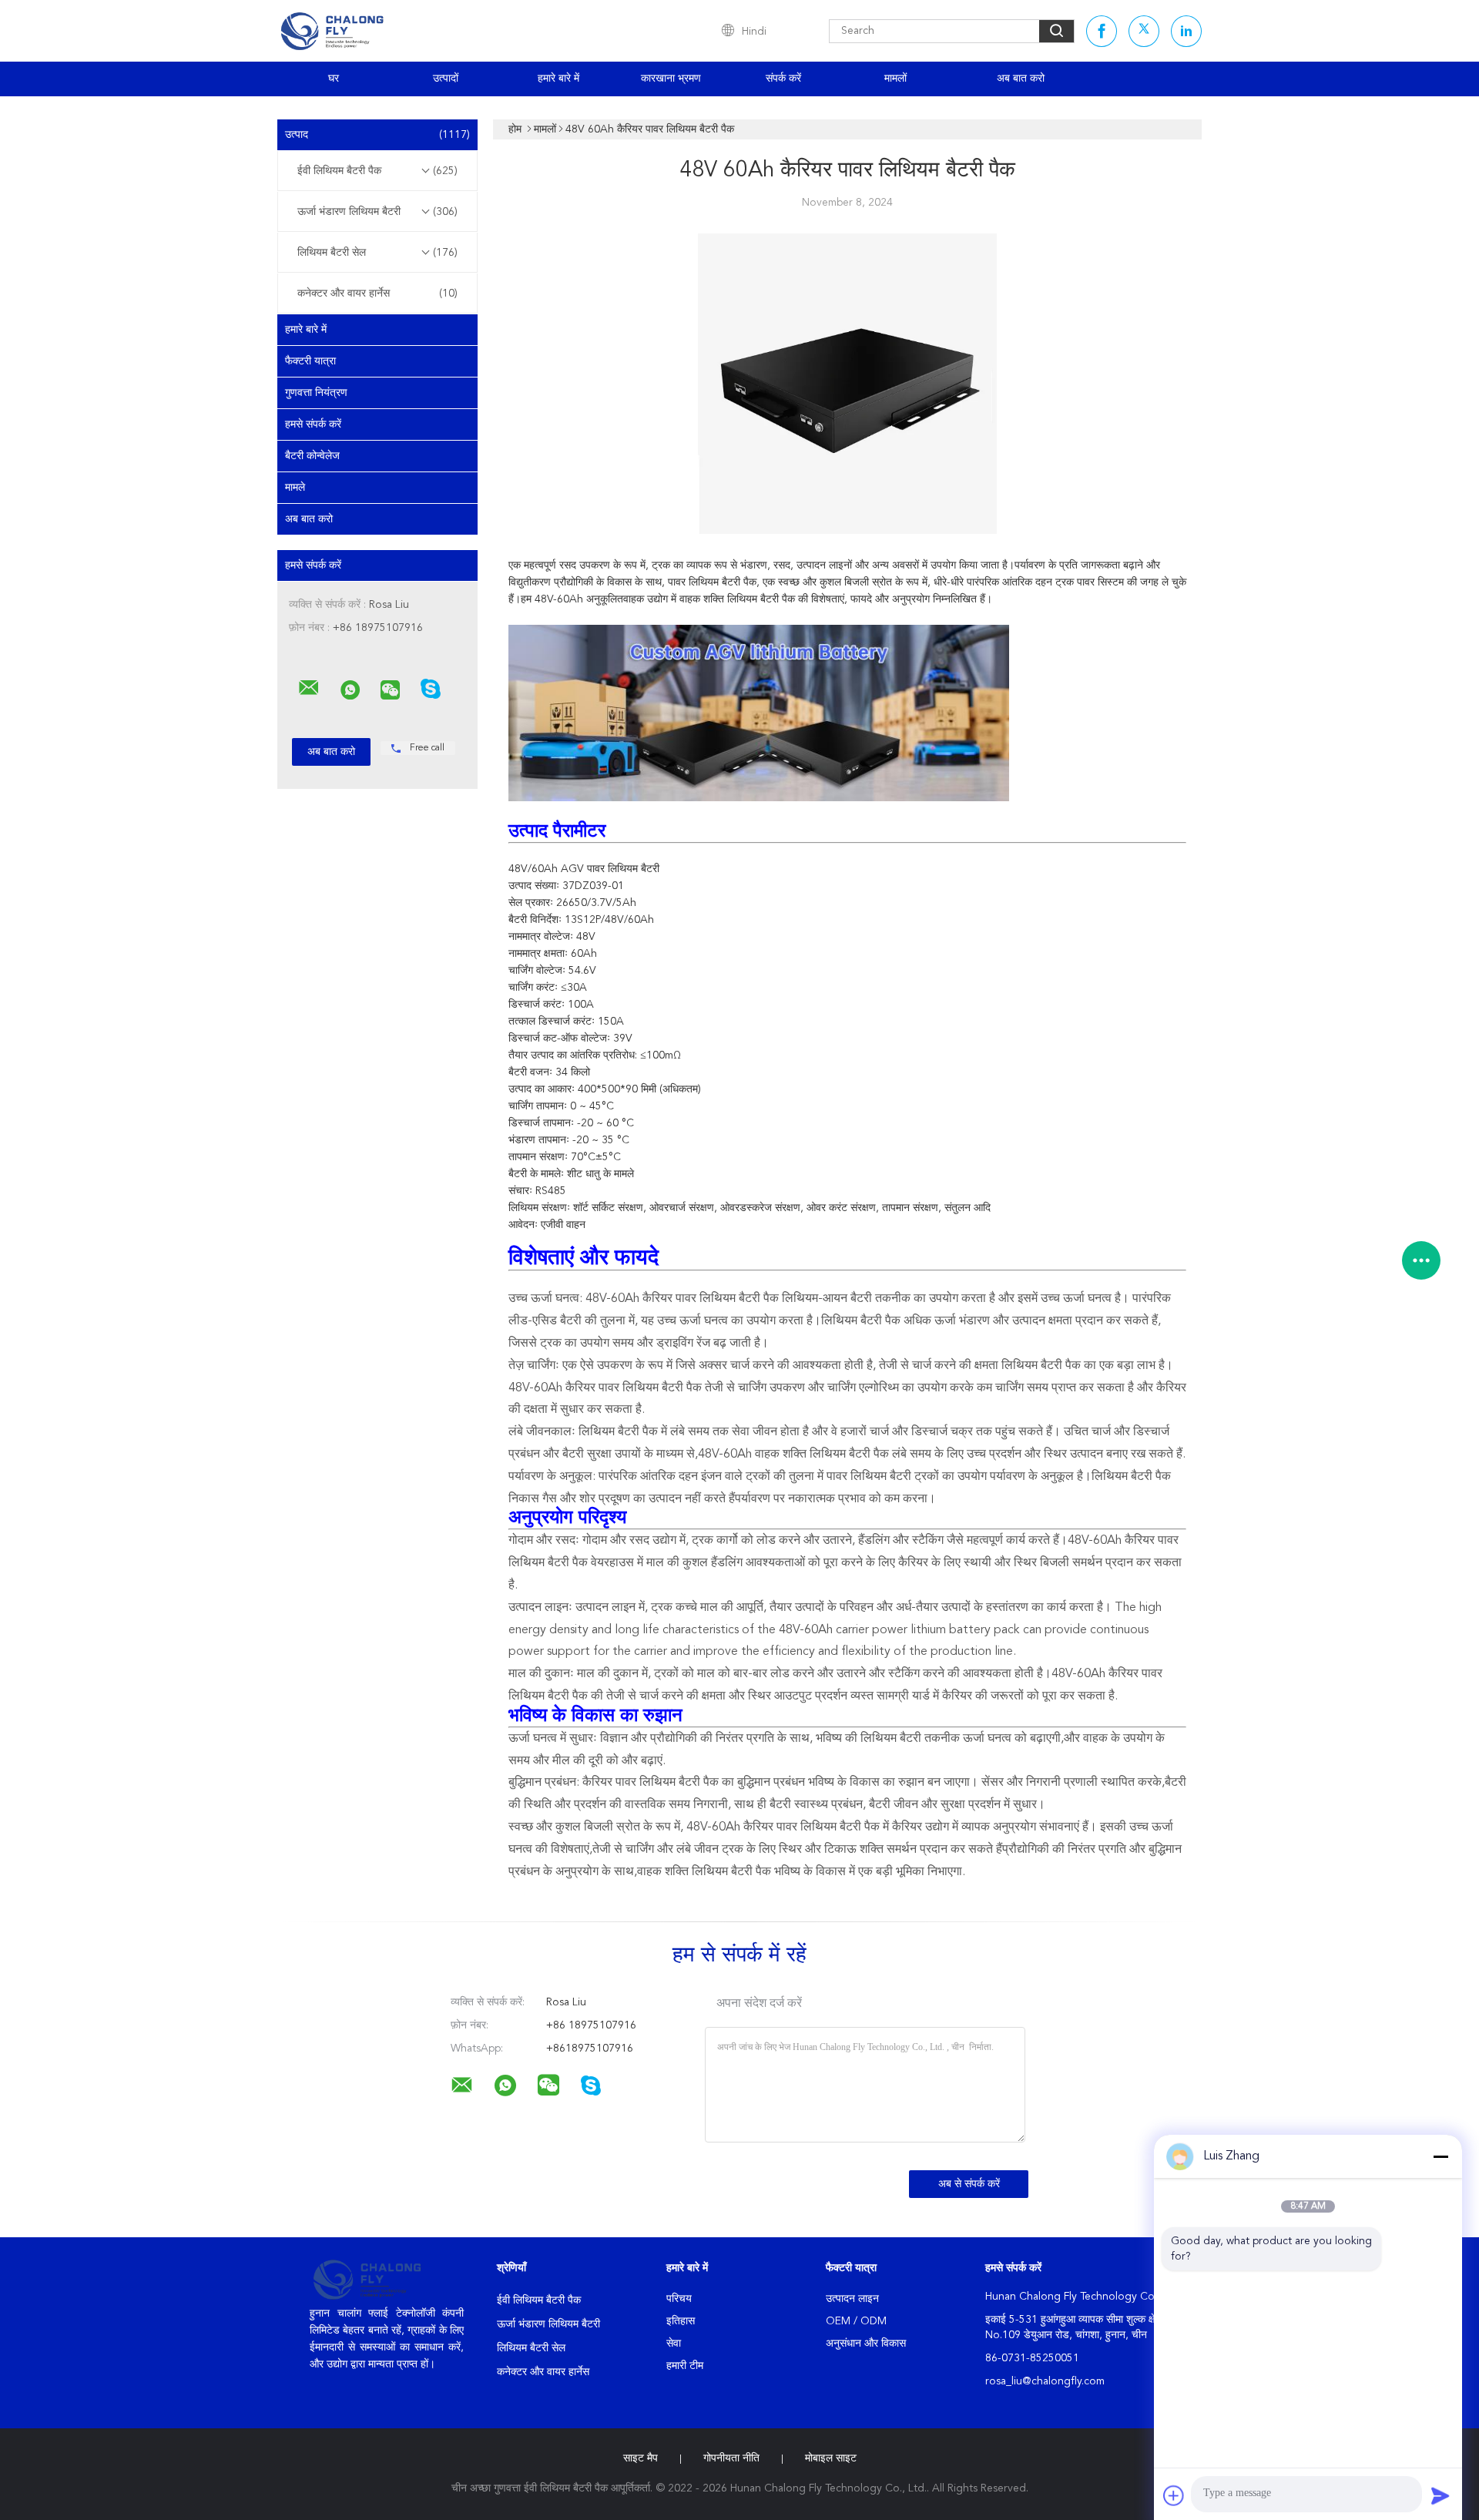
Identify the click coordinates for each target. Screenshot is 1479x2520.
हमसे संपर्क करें (313, 424)
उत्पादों (446, 79)
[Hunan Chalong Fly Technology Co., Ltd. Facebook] (1102, 31)
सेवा (674, 2344)
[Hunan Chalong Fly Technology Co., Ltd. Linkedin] (1186, 31)
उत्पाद (377, 135)
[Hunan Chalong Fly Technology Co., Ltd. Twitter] (1144, 31)
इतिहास (681, 2321)
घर (334, 79)
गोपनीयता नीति (731, 2458)
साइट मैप (641, 2458)
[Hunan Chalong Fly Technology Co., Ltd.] (309, 688)
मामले (295, 488)
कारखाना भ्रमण (671, 79)
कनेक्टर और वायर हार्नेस (377, 294)
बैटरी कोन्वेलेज (312, 456)
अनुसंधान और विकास (866, 2344)
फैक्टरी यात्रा (310, 361)
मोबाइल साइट (831, 2458)
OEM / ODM (856, 2321)
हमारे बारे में (558, 79)
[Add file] (1174, 2495)
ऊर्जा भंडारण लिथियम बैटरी (377, 212)
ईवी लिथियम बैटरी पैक (377, 171)
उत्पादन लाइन (852, 2299)
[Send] (1440, 2495)
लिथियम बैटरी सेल (377, 253)
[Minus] (1440, 2156)
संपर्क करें (783, 79)
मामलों (895, 79)
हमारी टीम (685, 2366)
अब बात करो (1021, 79)
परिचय (679, 2299)
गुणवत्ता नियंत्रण (316, 393)
